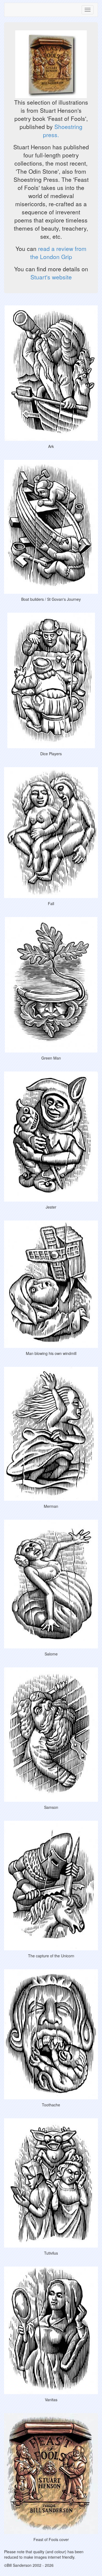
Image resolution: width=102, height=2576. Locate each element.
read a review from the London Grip (58, 253)
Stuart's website (51, 277)
